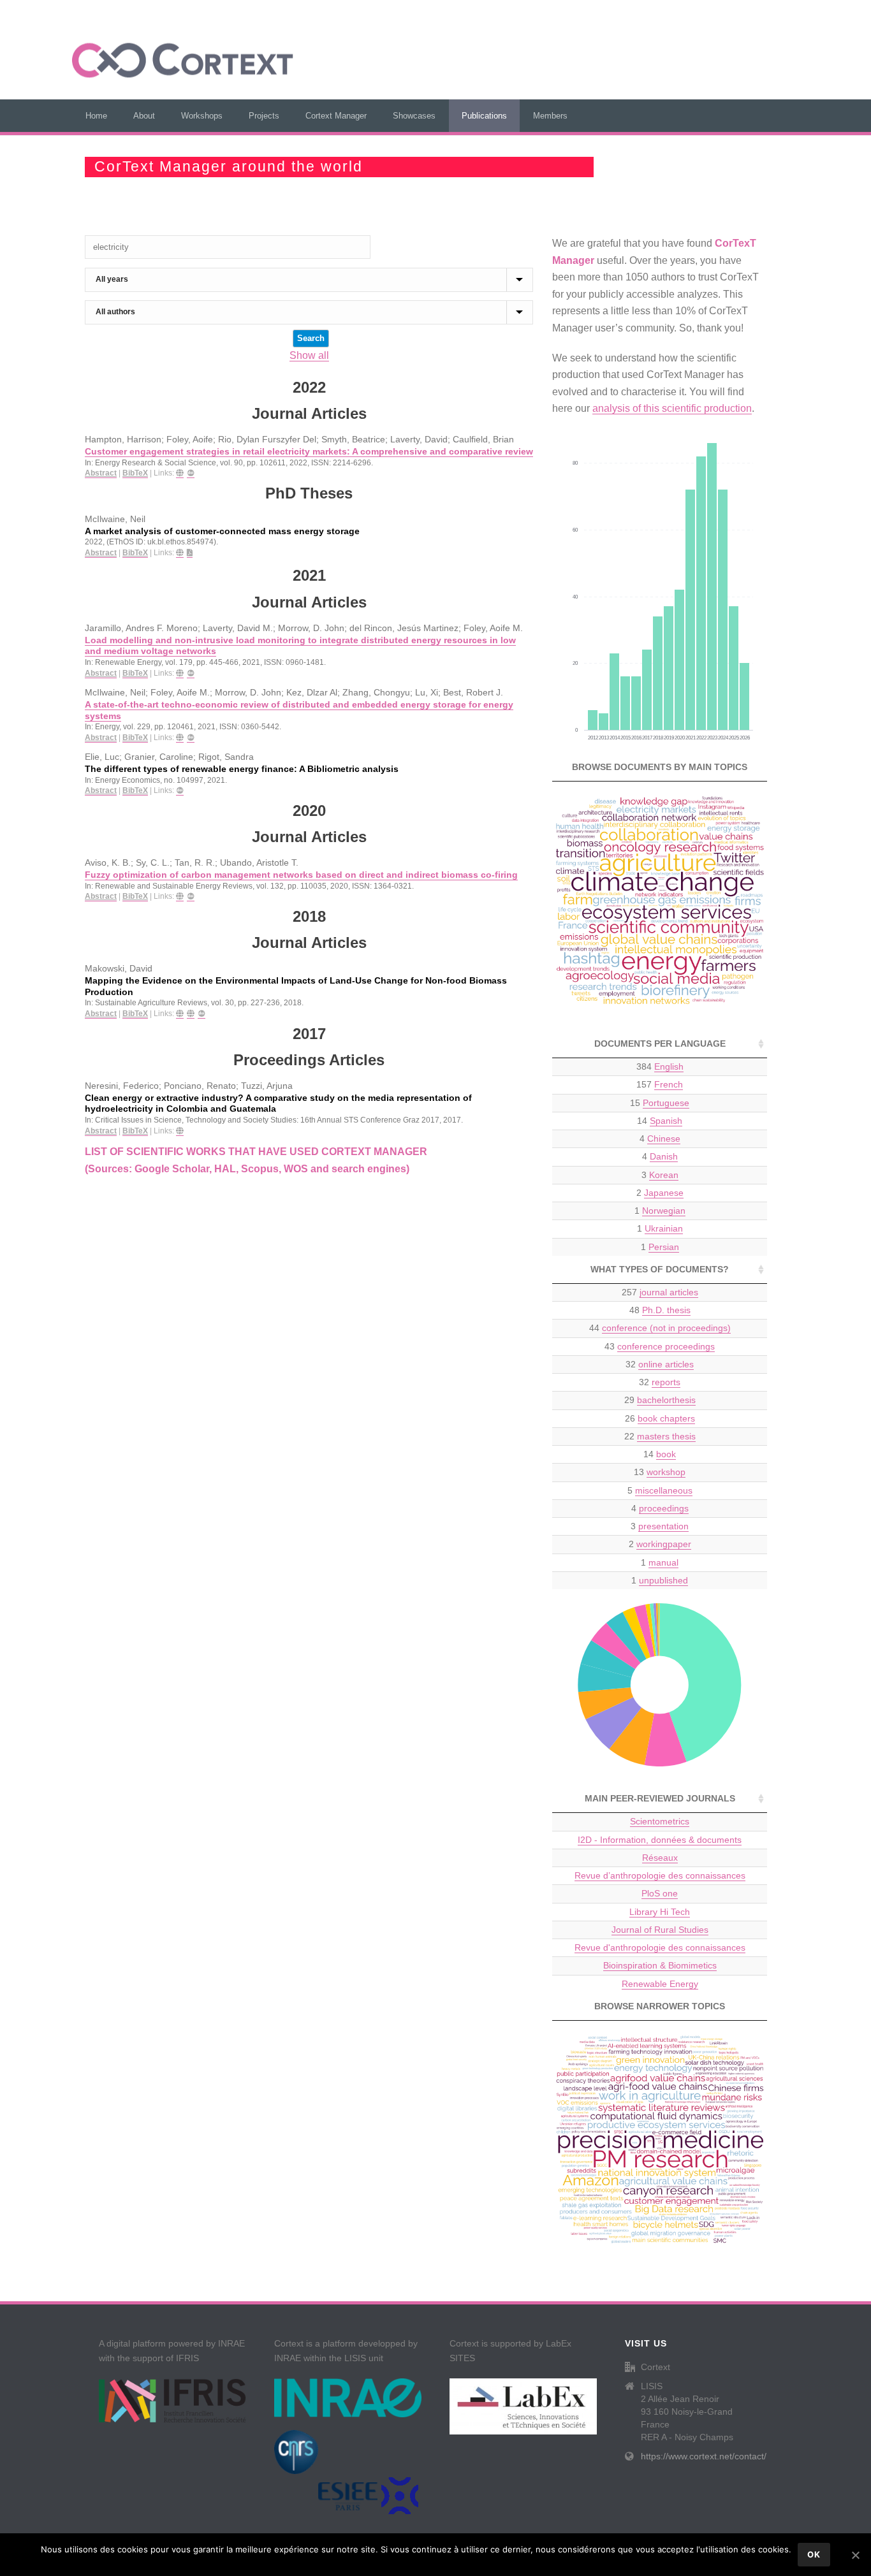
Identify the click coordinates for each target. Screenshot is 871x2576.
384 (660, 1066)
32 (660, 1364)
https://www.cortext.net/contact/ (704, 2456)
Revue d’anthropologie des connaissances (660, 1875)
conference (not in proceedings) (666, 1328)
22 (660, 1436)
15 (660, 1103)
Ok (814, 2554)
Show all (309, 355)
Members (550, 116)
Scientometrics (660, 1821)
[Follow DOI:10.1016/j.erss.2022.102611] (191, 473)
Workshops (202, 116)
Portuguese (666, 1103)
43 (660, 1346)
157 (660, 1084)
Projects (264, 116)
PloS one (660, 1893)
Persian (664, 1247)
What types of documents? (660, 1269)
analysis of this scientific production (672, 408)
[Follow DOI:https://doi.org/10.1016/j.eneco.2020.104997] (180, 791)
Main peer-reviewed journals (660, 1798)
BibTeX (135, 473)
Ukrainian (664, 1228)
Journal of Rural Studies (660, 1930)
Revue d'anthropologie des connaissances (660, 1947)
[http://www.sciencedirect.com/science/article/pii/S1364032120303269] (180, 897)
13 (660, 1472)
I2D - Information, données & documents (660, 1840)
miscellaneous (664, 1490)
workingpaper (664, 1544)
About (144, 116)
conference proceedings (666, 1346)
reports (666, 1382)
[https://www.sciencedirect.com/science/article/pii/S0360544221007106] (180, 738)
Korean (664, 1175)
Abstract (101, 473)
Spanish (666, 1121)
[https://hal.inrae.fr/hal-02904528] (180, 1014)
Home (96, 116)
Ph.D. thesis (666, 1310)
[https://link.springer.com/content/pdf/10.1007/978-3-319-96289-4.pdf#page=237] (191, 1014)
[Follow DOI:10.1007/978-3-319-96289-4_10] (201, 1014)
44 (660, 1328)
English (669, 1066)
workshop (666, 1472)
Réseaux (660, 1858)
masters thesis (666, 1436)
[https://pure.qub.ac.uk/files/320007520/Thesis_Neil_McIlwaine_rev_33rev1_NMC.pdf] (190, 553)
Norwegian (664, 1211)
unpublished (663, 1580)
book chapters (666, 1418)
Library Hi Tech (660, 1912)
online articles (666, 1364)
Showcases (414, 116)
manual (663, 1562)
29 (660, 1400)
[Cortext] (183, 61)
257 (660, 1292)
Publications (484, 116)
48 (660, 1310)
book (666, 1454)
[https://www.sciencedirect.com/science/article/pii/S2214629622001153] (180, 473)
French (669, 1084)
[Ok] (855, 2555)
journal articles (669, 1292)
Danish (664, 1156)
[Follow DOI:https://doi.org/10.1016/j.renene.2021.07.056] (191, 673)
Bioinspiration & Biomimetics (660, 1965)
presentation (663, 1526)
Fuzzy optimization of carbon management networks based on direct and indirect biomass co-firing (301, 875)
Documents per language (660, 1044)
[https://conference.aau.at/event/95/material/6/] (180, 1131)
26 (660, 1418)
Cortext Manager (336, 116)
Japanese (664, 1193)
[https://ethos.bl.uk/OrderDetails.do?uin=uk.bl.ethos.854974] (180, 553)
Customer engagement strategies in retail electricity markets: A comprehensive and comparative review (309, 452)
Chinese (664, 1139)
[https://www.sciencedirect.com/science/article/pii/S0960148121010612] (180, 673)
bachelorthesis (666, 1400)
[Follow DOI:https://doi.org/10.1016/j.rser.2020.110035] (191, 897)
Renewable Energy (660, 1984)
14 (660, 1121)
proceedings (664, 1508)
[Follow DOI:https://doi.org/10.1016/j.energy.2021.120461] (191, 738)
